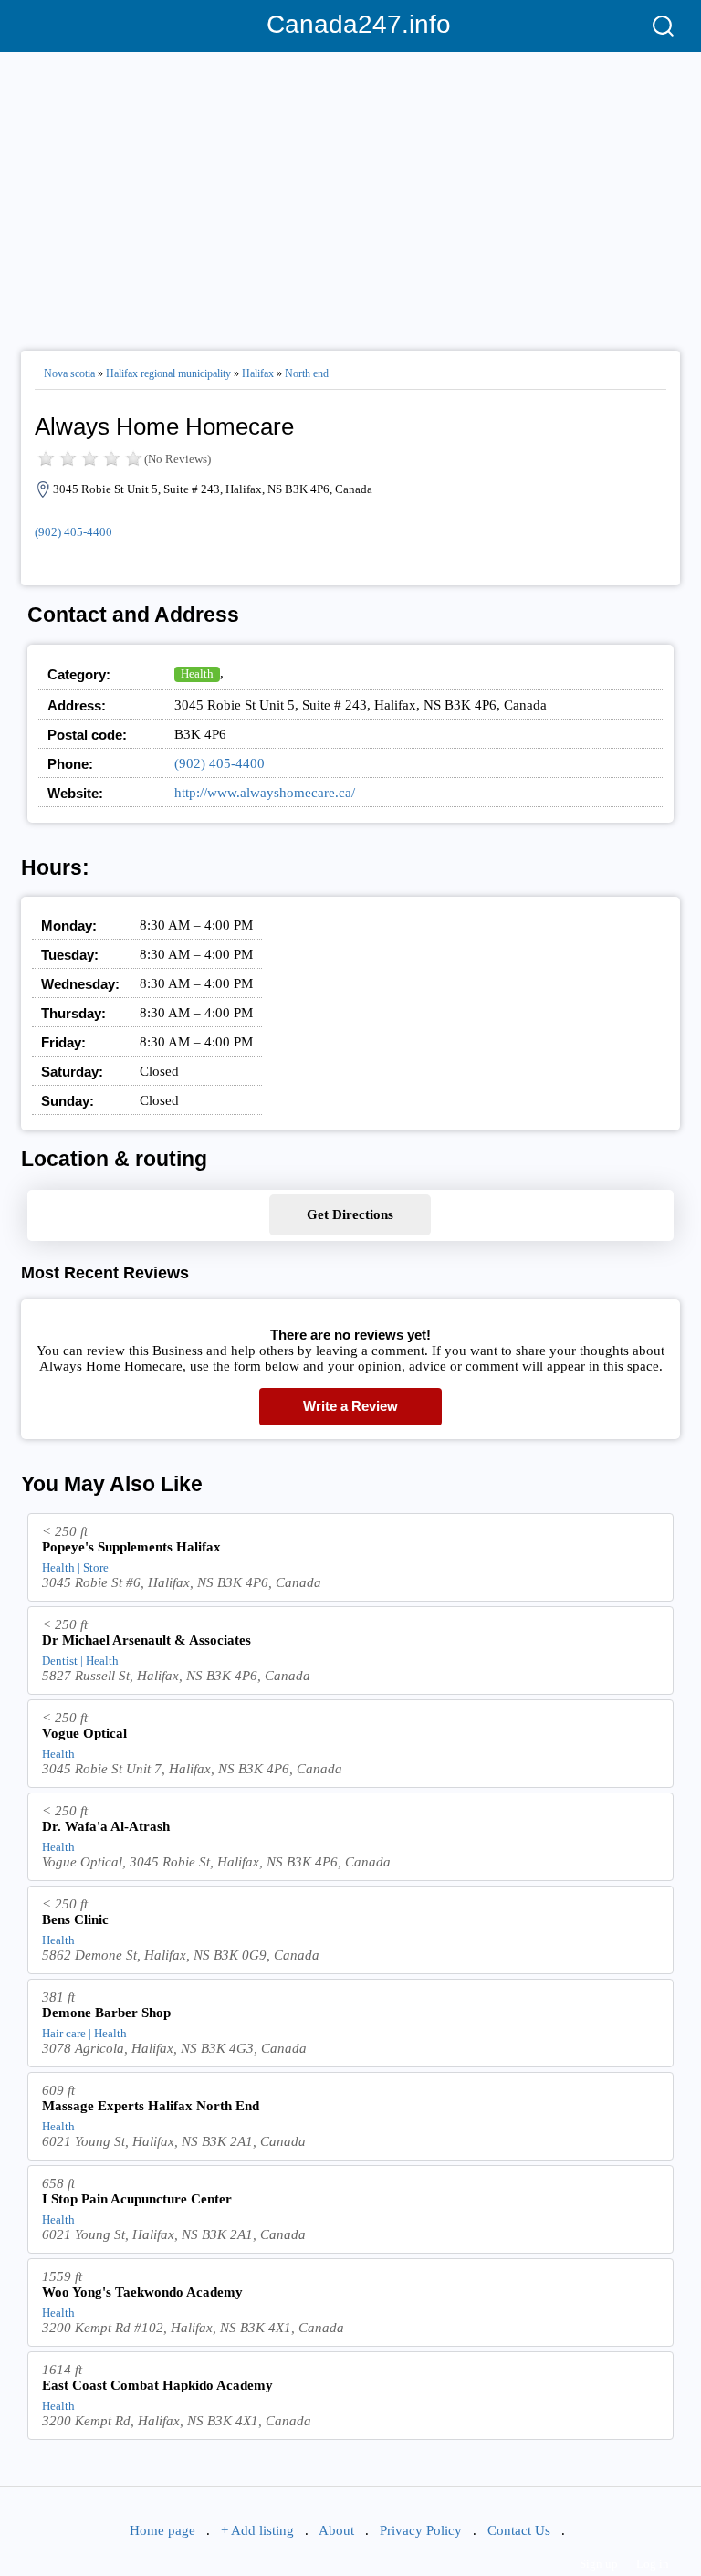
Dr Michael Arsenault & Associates (146, 1640)
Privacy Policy (421, 2530)
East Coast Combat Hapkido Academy (157, 2385)
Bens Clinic (75, 1919)
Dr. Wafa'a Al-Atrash (106, 1826)
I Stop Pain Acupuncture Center (137, 2199)
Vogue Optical (84, 1733)
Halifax (258, 373)
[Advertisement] (350, 194)
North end (307, 373)
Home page (162, 2530)
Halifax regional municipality (168, 373)
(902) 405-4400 (73, 532)
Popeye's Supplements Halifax (131, 1547)
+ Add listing (257, 2530)
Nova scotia (69, 373)
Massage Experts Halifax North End (151, 2106)
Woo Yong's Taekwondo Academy (142, 2292)
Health (197, 673)
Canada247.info (351, 24)
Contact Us (519, 2530)
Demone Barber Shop (106, 2013)
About (336, 2530)
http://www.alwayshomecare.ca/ (265, 793)
